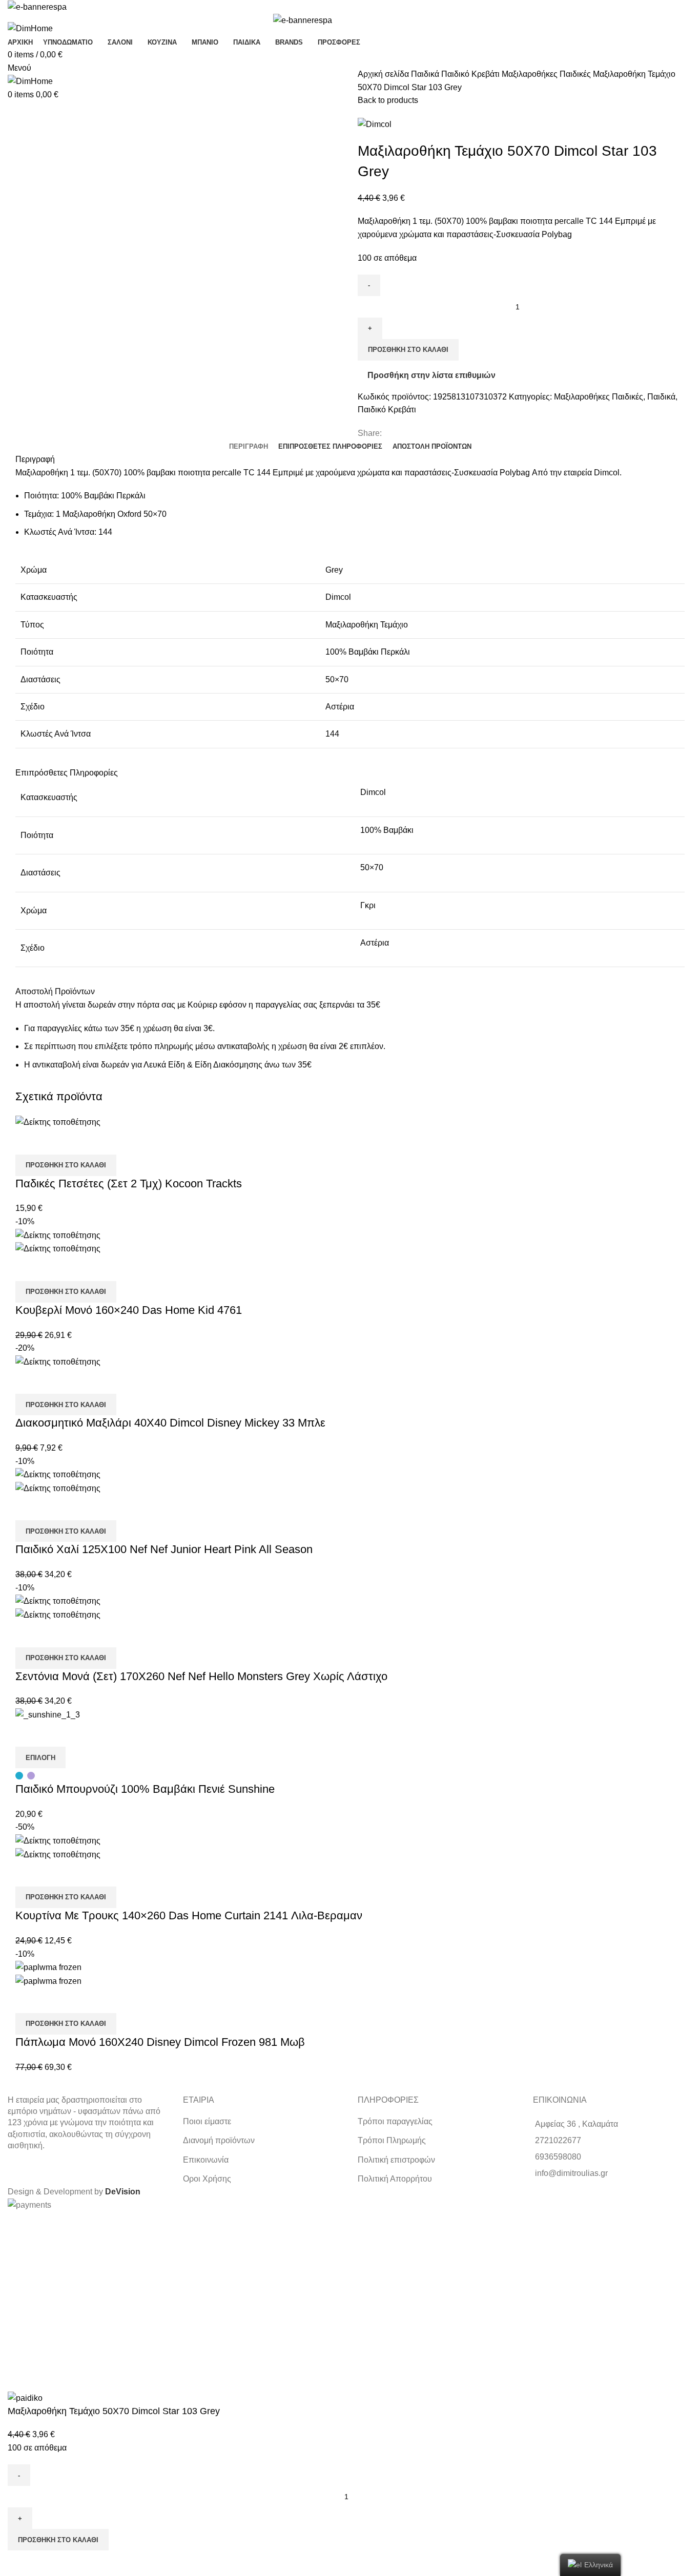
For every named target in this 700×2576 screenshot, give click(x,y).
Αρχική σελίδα (384, 74)
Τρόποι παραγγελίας (395, 2121)
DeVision (123, 2192)
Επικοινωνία (206, 2160)
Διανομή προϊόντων (219, 2140)
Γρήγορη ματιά (28, 1142)
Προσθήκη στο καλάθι (408, 350)
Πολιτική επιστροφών (396, 2160)
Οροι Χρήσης (207, 2179)
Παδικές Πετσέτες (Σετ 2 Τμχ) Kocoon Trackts (129, 1184)
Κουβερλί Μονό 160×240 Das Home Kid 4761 (129, 1310)
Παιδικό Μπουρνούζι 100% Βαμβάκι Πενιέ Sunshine (145, 1789)
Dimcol (373, 792)
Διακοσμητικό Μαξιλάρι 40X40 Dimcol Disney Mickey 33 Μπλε (170, 1423)
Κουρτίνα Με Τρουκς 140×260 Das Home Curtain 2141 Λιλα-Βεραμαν (189, 1915)
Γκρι (368, 905)
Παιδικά (426, 74)
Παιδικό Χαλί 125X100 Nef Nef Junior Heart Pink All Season (164, 1549)
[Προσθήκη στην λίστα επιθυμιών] (56, 1142)
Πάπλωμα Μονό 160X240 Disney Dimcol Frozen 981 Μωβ (160, 2042)
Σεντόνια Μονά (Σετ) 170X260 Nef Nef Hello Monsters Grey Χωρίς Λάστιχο (201, 1676)
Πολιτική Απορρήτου (395, 2179)
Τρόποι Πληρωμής (392, 2140)
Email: (14, 2298)
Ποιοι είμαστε (207, 2121)
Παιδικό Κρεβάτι (471, 74)
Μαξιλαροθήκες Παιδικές (547, 74)
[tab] (249, 447)
